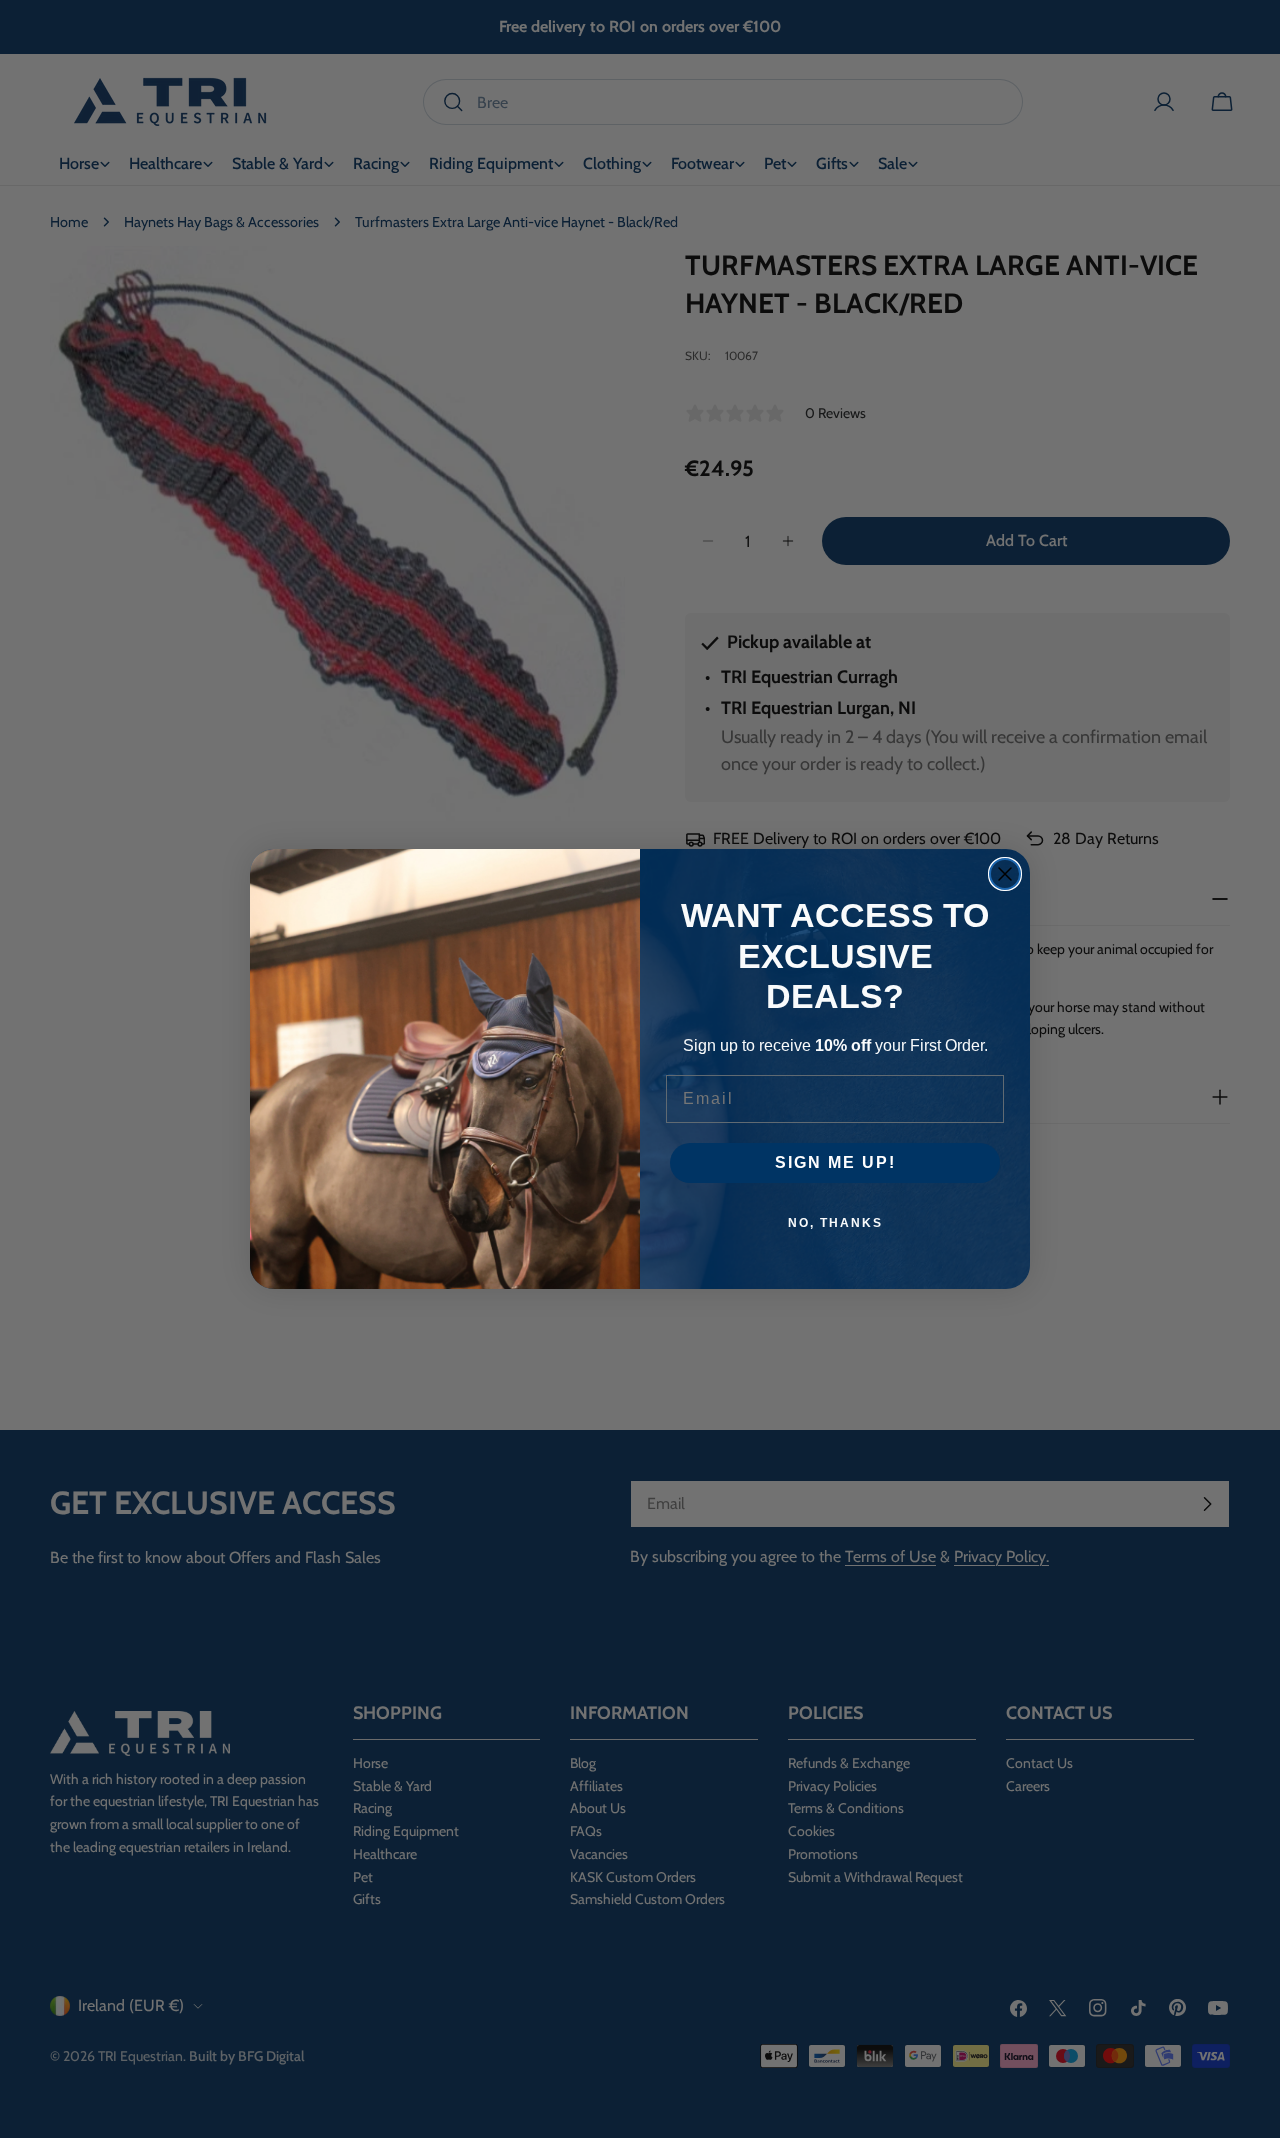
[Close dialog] (1005, 874)
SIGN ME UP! (835, 1162)
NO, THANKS (835, 1223)
